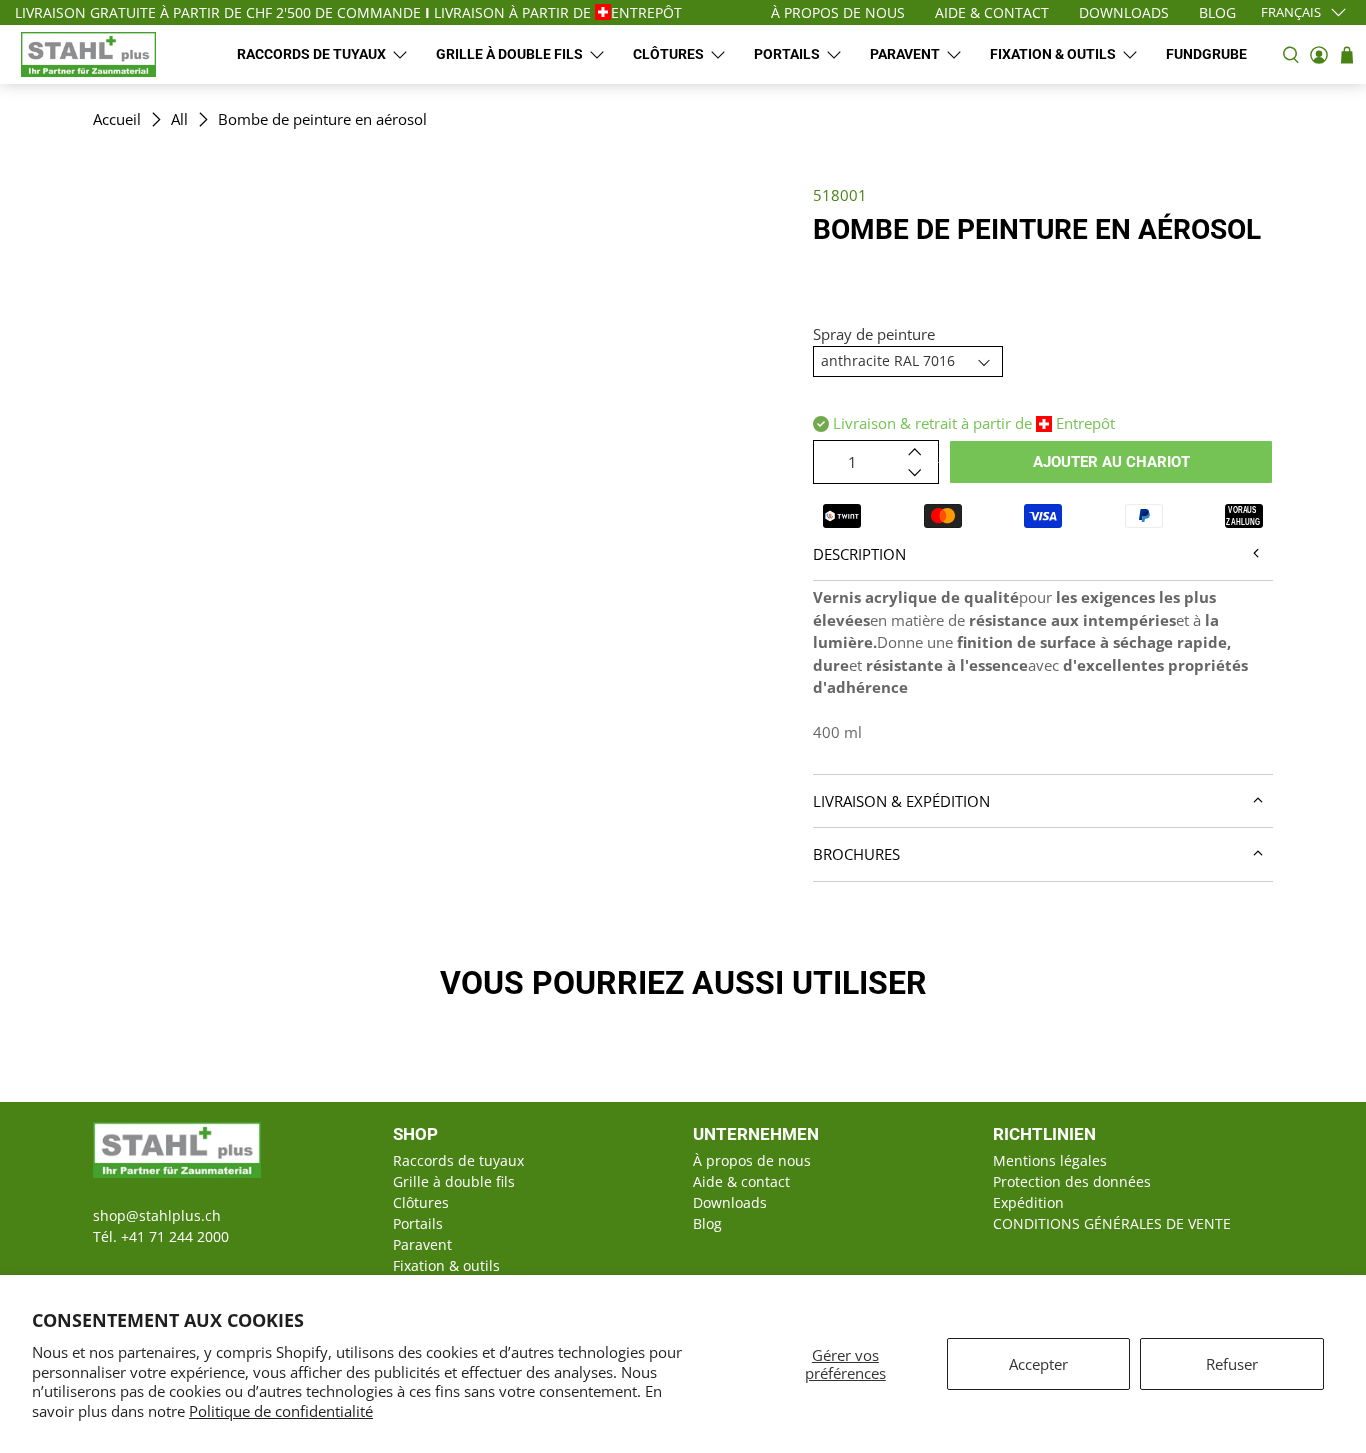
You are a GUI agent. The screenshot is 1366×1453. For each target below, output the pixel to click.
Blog (707, 1223)
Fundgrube (1206, 54)
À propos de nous (752, 1160)
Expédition (1028, 1202)
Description (859, 554)
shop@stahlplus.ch (157, 1215)
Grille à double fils (509, 54)
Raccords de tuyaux (311, 54)
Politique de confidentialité (281, 1411)
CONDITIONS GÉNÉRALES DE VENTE (1112, 1223)
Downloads (730, 1202)
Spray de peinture (874, 334)
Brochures (856, 854)
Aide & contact (741, 1181)
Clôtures (668, 54)
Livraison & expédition (901, 801)
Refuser (1232, 1364)
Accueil (117, 119)
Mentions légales (1050, 1160)
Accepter (1038, 1364)
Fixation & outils (1053, 54)
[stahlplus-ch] (88, 54)
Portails (787, 54)
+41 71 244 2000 (175, 1236)
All (179, 119)
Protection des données (1072, 1181)
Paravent (905, 54)
